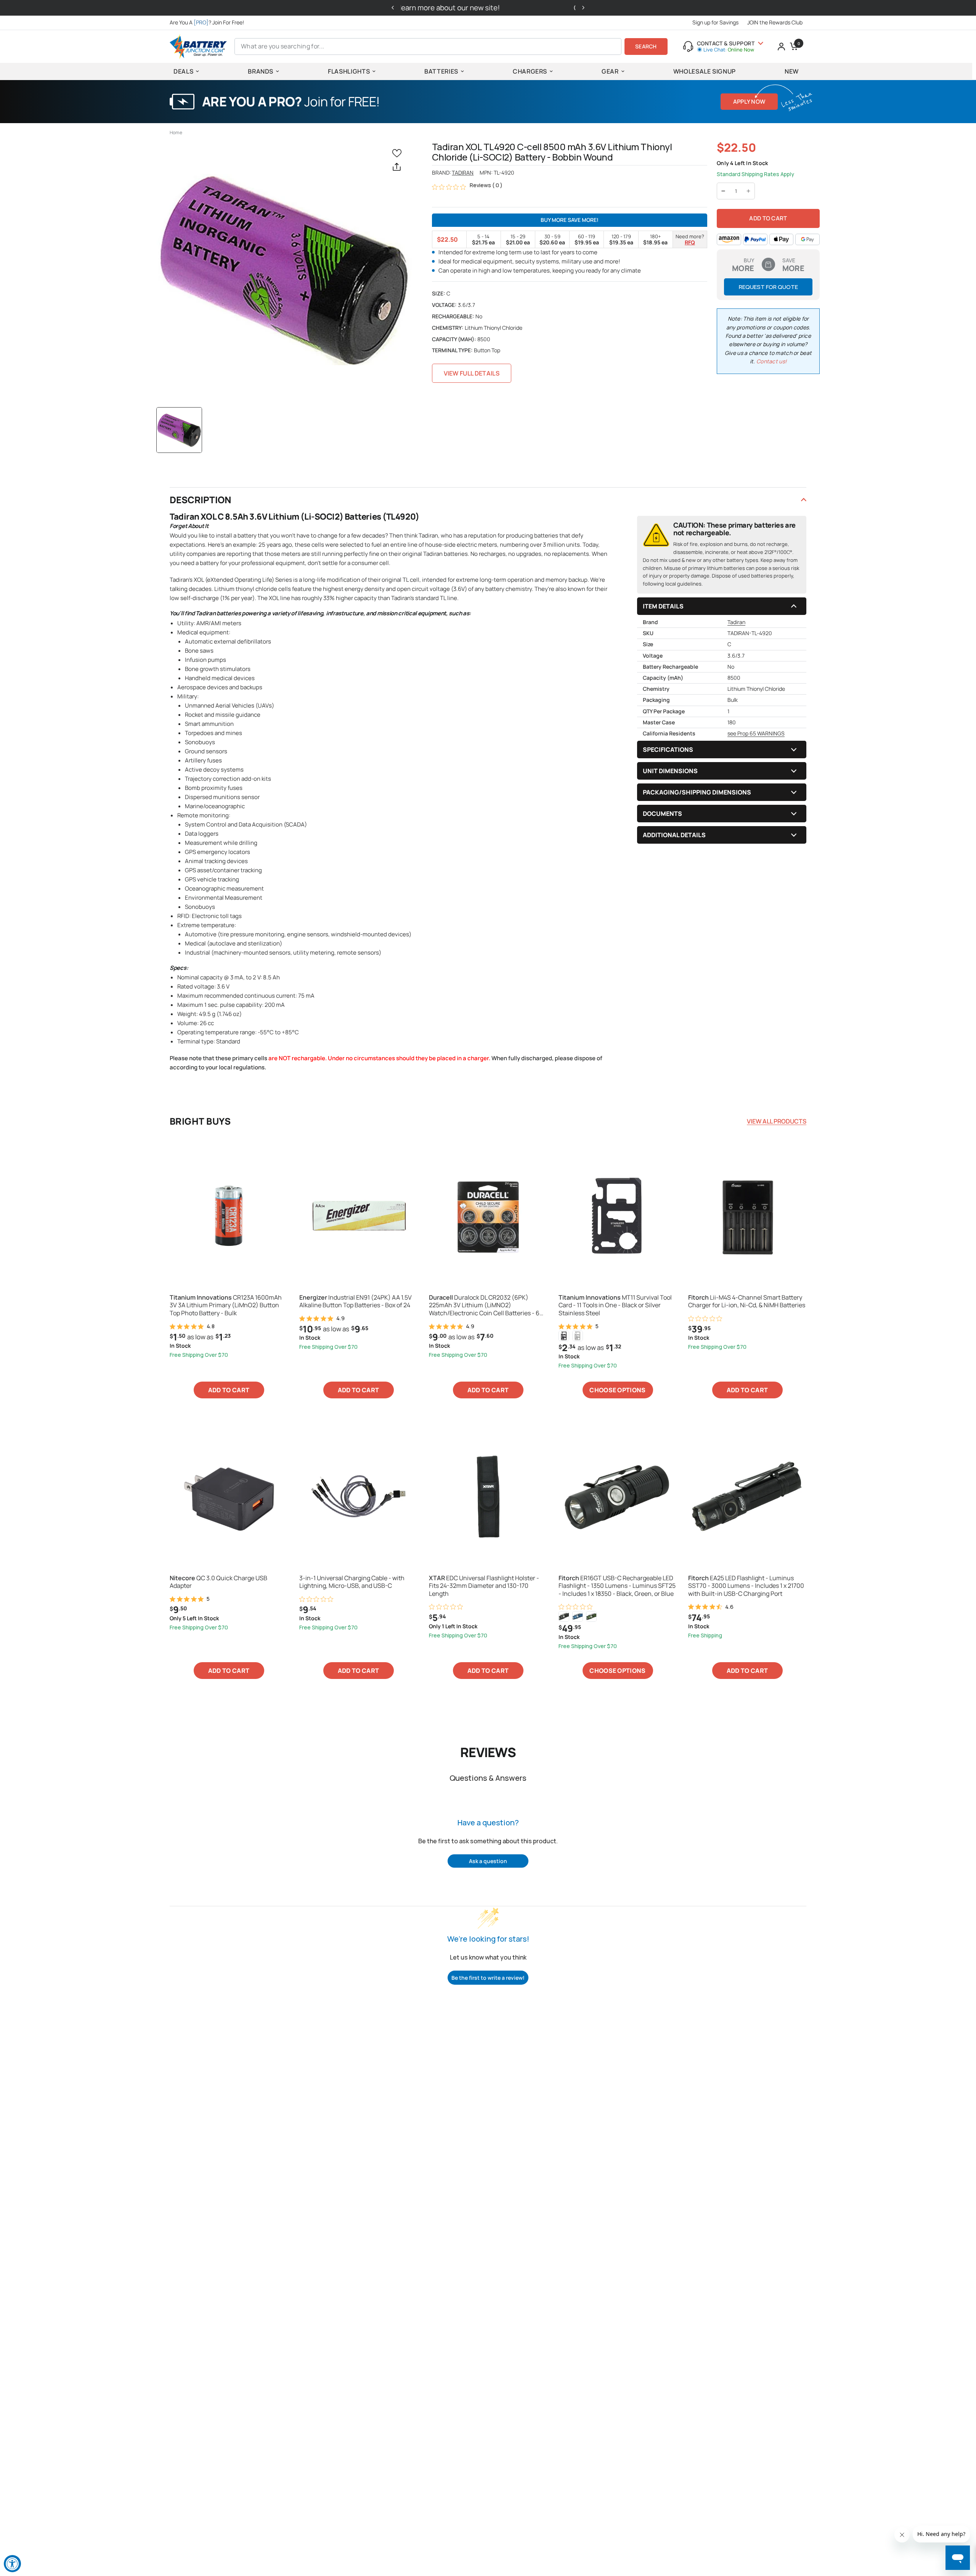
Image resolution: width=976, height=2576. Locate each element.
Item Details (663, 606)
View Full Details (472, 373)
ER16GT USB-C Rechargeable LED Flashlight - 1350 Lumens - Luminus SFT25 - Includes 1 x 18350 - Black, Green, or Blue (617, 1586)
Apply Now (749, 102)
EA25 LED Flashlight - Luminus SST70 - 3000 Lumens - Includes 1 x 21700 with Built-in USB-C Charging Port (746, 1586)
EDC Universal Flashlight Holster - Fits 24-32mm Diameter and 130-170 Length (484, 1586)
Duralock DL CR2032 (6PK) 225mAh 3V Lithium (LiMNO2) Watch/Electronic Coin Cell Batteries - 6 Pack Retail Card (484, 1305)
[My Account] (781, 47)
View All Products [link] (777, 1121)
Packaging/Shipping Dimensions (697, 792)
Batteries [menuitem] (441, 71)
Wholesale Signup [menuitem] (705, 71)
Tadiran (463, 173)
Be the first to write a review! (488, 1978)
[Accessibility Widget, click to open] (12, 2564)
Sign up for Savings (715, 22)
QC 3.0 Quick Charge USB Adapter (218, 1582)
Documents (662, 814)
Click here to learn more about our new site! (575, 8)
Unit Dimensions (670, 771)
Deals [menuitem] (183, 71)
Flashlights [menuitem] (349, 71)
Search (646, 46)
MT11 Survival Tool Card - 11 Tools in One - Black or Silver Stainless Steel (615, 1305)
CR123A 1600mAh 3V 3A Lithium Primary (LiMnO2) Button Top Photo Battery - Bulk (226, 1305)
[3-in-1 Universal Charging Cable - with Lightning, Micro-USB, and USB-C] (358, 1496)
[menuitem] (209, 22)
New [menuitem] (792, 71)
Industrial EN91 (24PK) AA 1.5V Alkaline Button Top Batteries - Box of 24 (356, 1302)
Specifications (668, 750)
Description (201, 500)
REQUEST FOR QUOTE (768, 287)
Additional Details (674, 835)
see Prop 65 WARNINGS (756, 733)
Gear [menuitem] (610, 71)
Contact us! (771, 361)
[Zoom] (284, 270)
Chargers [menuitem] (530, 71)
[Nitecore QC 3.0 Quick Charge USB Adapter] (229, 1496)
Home (176, 132)
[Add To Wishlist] (398, 153)
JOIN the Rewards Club (775, 22)
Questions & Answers (488, 1778)
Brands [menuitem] (261, 71)
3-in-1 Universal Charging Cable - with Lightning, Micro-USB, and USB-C (352, 1582)
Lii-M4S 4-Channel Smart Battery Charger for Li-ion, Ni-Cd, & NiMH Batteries (747, 1302)
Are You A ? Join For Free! (207, 22)
